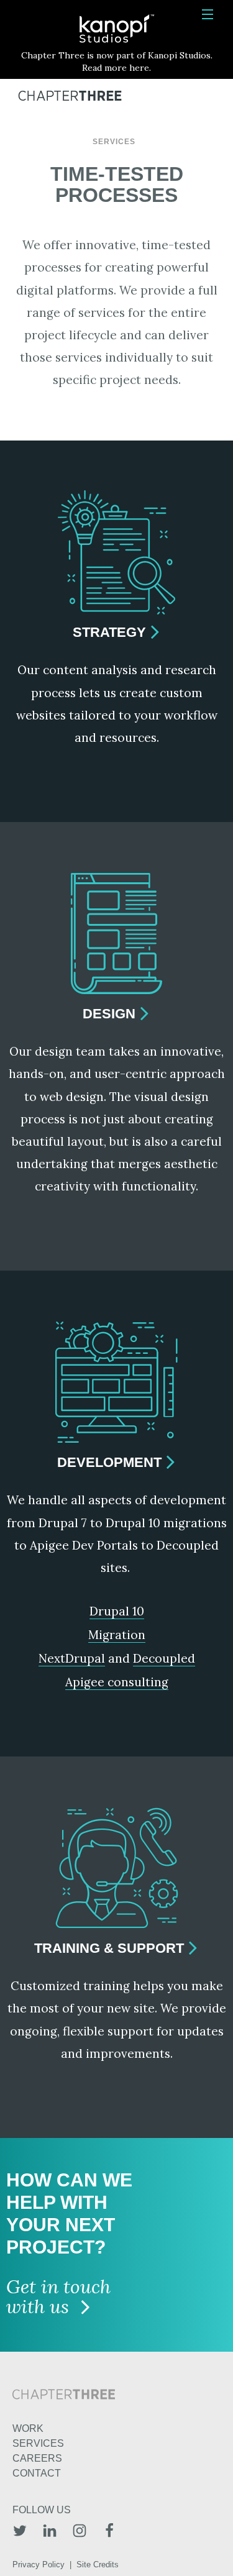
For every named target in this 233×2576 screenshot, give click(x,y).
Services (114, 142)
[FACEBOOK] (109, 2532)
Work (28, 2428)
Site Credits (98, 2565)
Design (109, 1014)
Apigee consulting (117, 1682)
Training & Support (109, 1948)
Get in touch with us (58, 2298)
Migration (117, 1635)
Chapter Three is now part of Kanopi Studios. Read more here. (117, 62)
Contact (37, 2473)
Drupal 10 (117, 1611)
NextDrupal (72, 1658)
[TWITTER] (20, 2532)
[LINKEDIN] (50, 2532)
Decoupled (164, 1658)
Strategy (109, 632)
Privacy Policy (39, 2565)
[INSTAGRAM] (80, 2532)
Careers (37, 2458)
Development (109, 1462)
